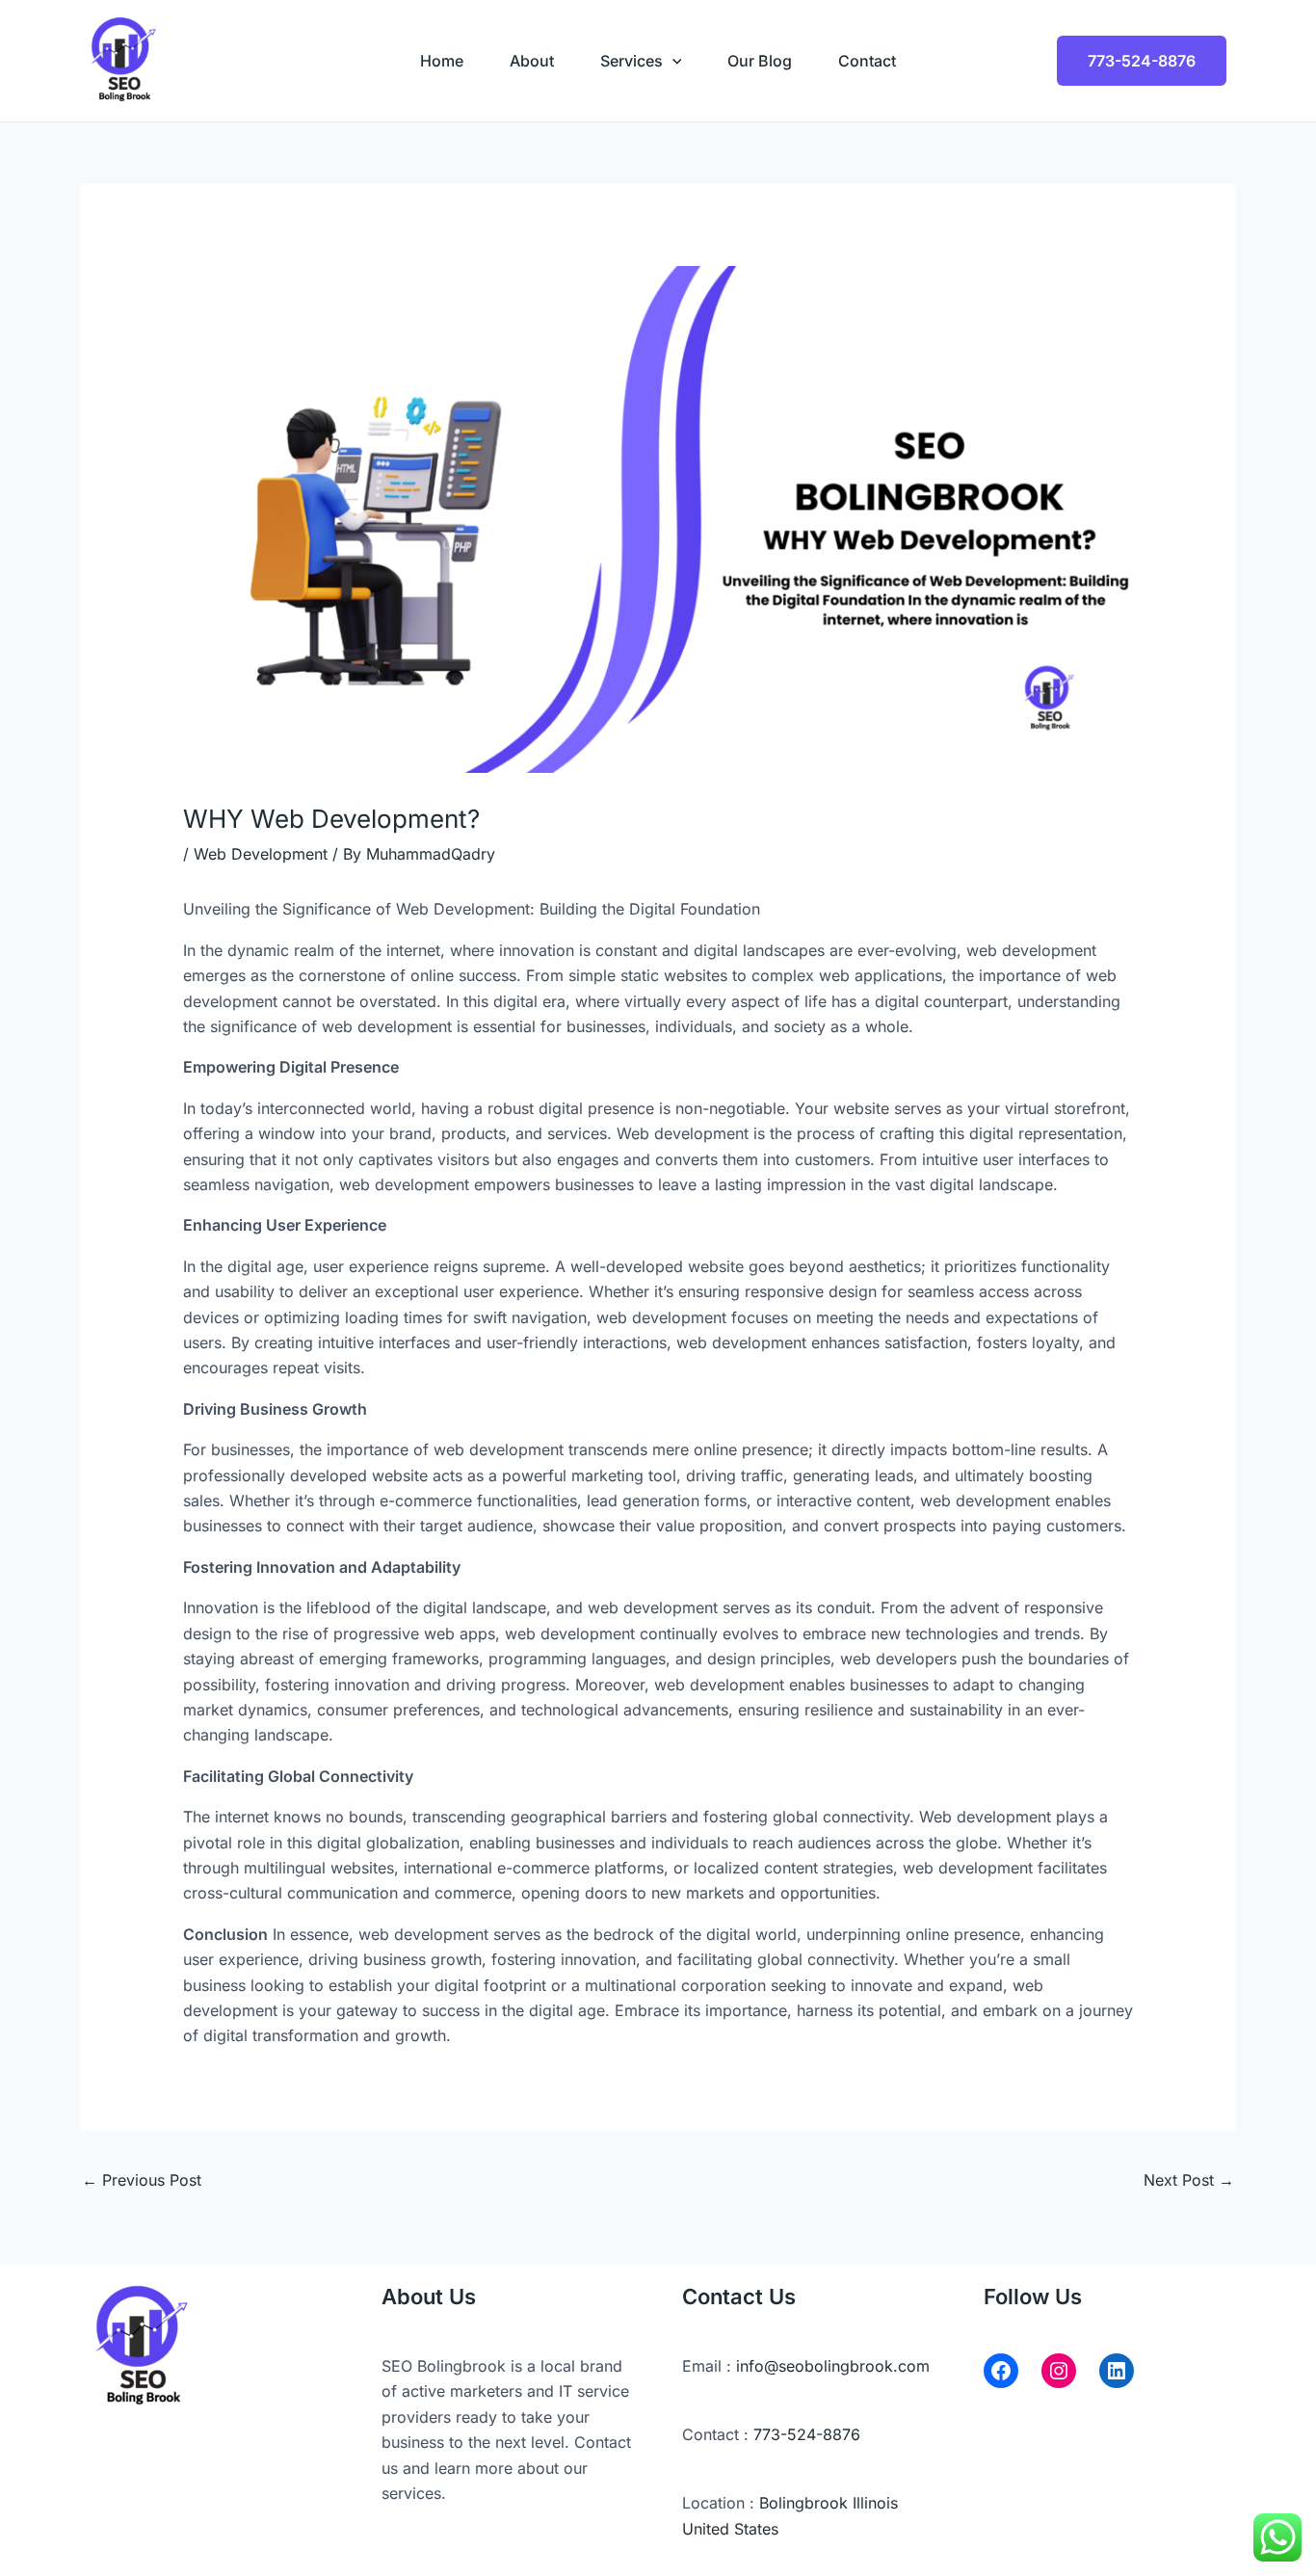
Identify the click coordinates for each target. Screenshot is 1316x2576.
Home (442, 61)
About (532, 61)
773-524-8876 (1142, 61)
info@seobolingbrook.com (833, 2366)
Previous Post (142, 2180)
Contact (867, 61)
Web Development (261, 854)
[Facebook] (1001, 2371)
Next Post (1189, 2180)
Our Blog (760, 61)
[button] (672, 61)
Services (632, 61)
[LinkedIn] (1117, 2371)
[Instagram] (1059, 2371)
